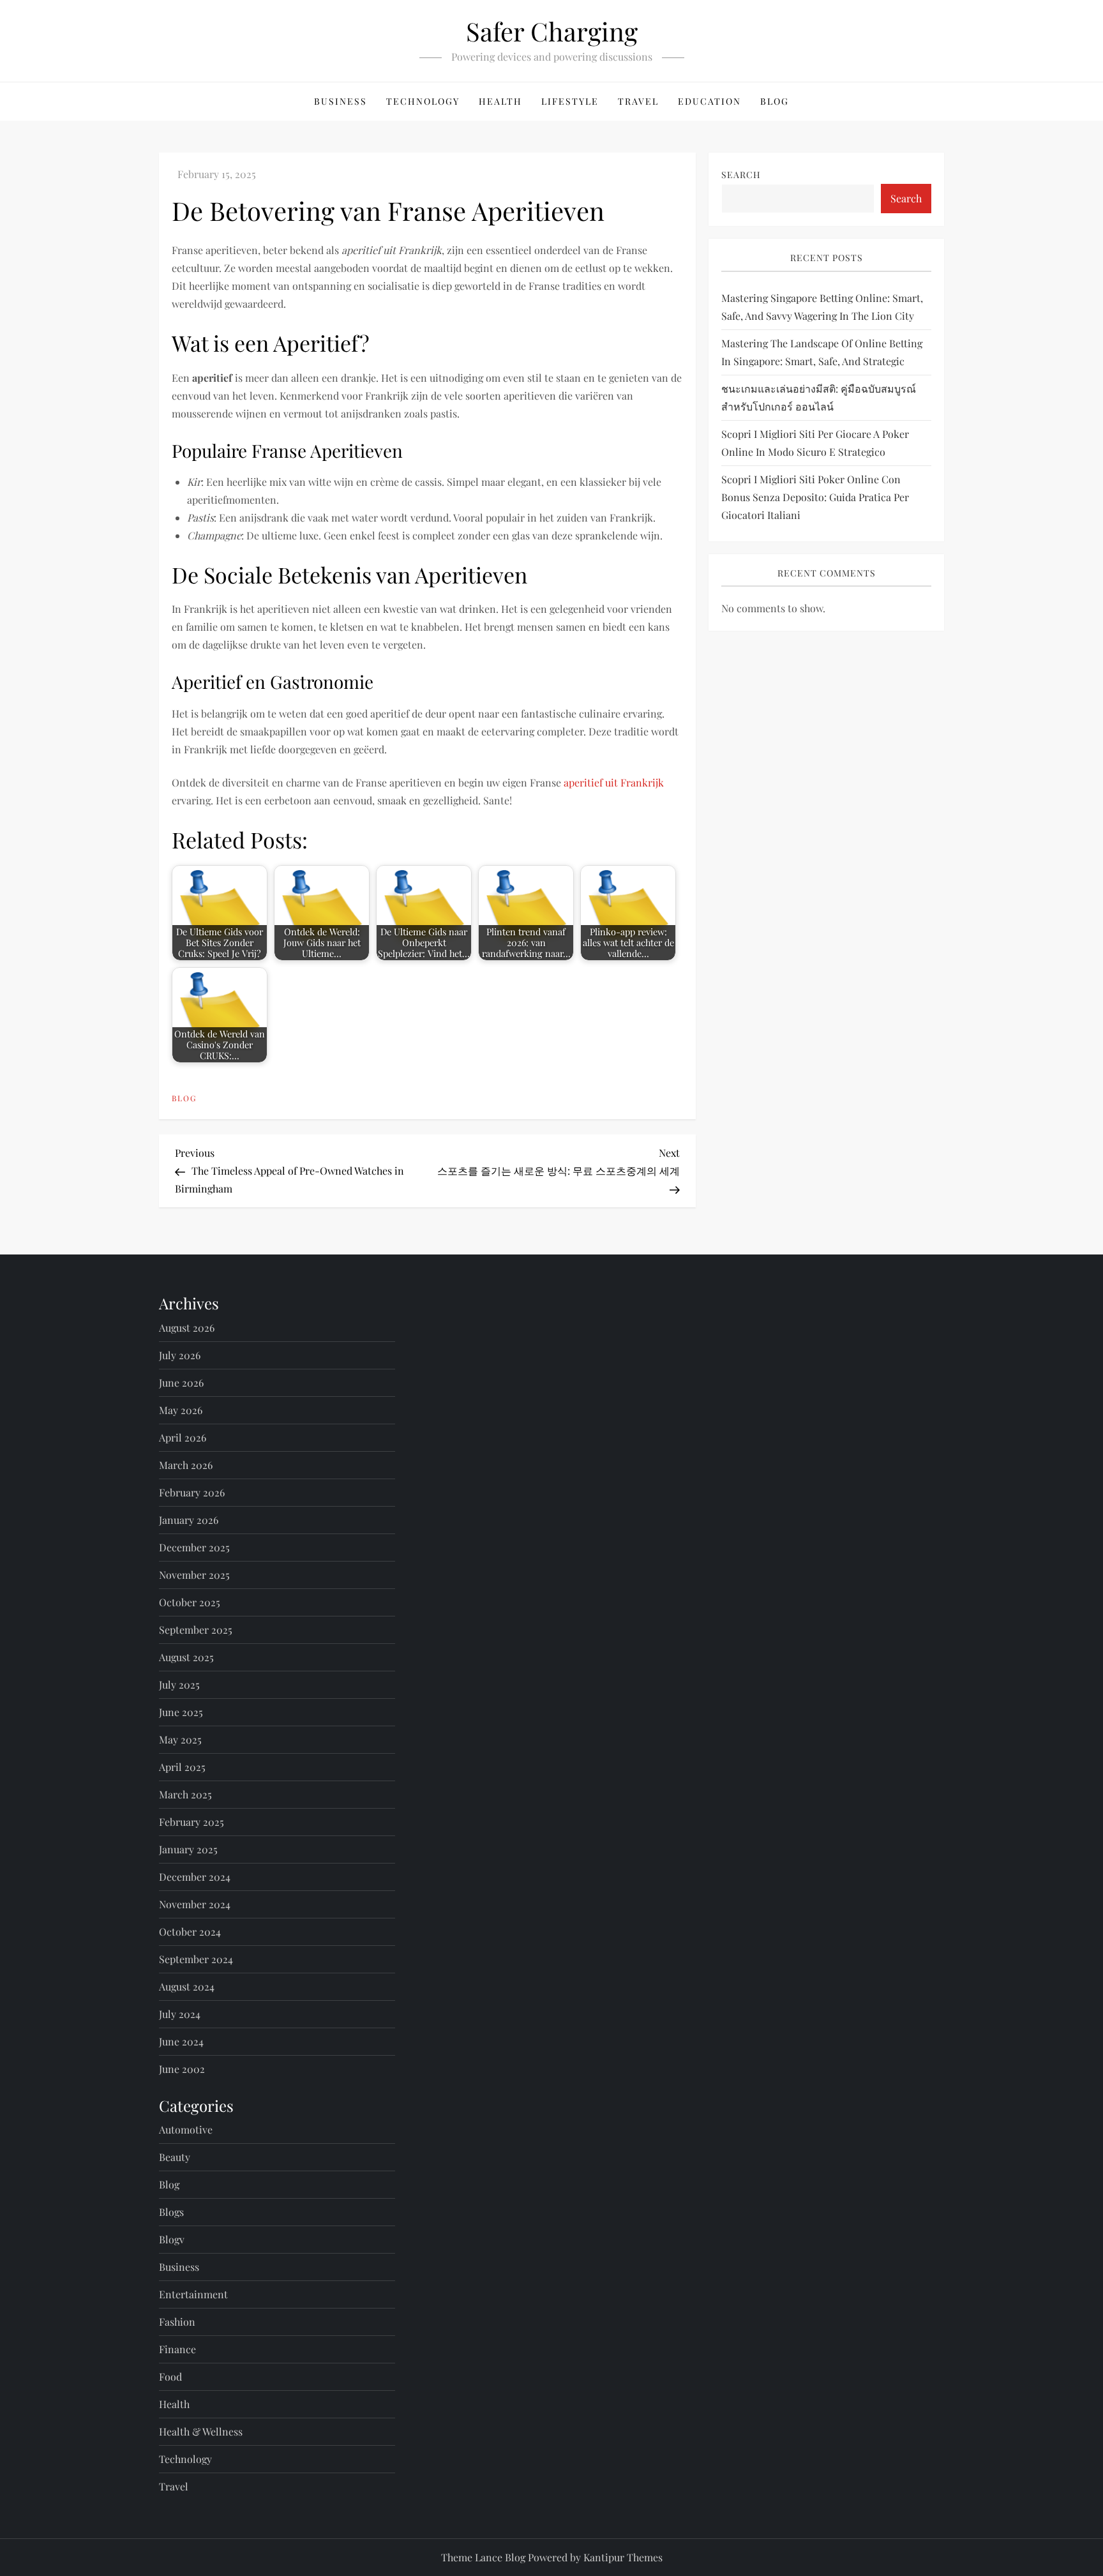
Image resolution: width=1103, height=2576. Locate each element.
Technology (423, 101)
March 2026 (186, 1465)
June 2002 (182, 2069)
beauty (175, 2157)
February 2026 (192, 1492)
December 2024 (195, 1877)
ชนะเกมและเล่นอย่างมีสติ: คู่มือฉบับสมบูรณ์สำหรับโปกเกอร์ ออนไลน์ (819, 397)
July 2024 (180, 2014)
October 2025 (190, 1602)
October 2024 (190, 1932)
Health (500, 101)
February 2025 (191, 1822)
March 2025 (185, 1794)
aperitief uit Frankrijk (614, 782)
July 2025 (179, 1684)
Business (341, 101)
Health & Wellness (201, 2431)
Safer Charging (552, 31)
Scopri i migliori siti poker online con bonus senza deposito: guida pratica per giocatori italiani (815, 497)
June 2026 (181, 1382)
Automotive (186, 2129)
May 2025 (180, 1739)
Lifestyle (570, 101)
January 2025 (188, 1849)
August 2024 (187, 1986)
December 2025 (194, 1547)
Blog (775, 101)
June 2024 (181, 2041)
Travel (638, 101)
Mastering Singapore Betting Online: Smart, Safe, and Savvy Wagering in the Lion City (822, 307)
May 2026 (181, 1410)
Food (170, 2376)
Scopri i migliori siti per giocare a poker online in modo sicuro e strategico (815, 443)
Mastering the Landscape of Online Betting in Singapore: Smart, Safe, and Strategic (822, 352)
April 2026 (183, 1437)
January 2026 (189, 1520)
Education (709, 101)
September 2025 (196, 1630)
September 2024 (196, 1959)
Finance (177, 2349)
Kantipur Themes (623, 2557)
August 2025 (186, 1657)
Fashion (177, 2322)
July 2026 (180, 1355)
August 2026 (187, 1328)
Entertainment (193, 2294)
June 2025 (181, 1712)
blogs (171, 2212)
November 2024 (195, 1904)
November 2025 (194, 1575)
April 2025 (182, 1767)
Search (741, 175)
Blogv (172, 2239)
